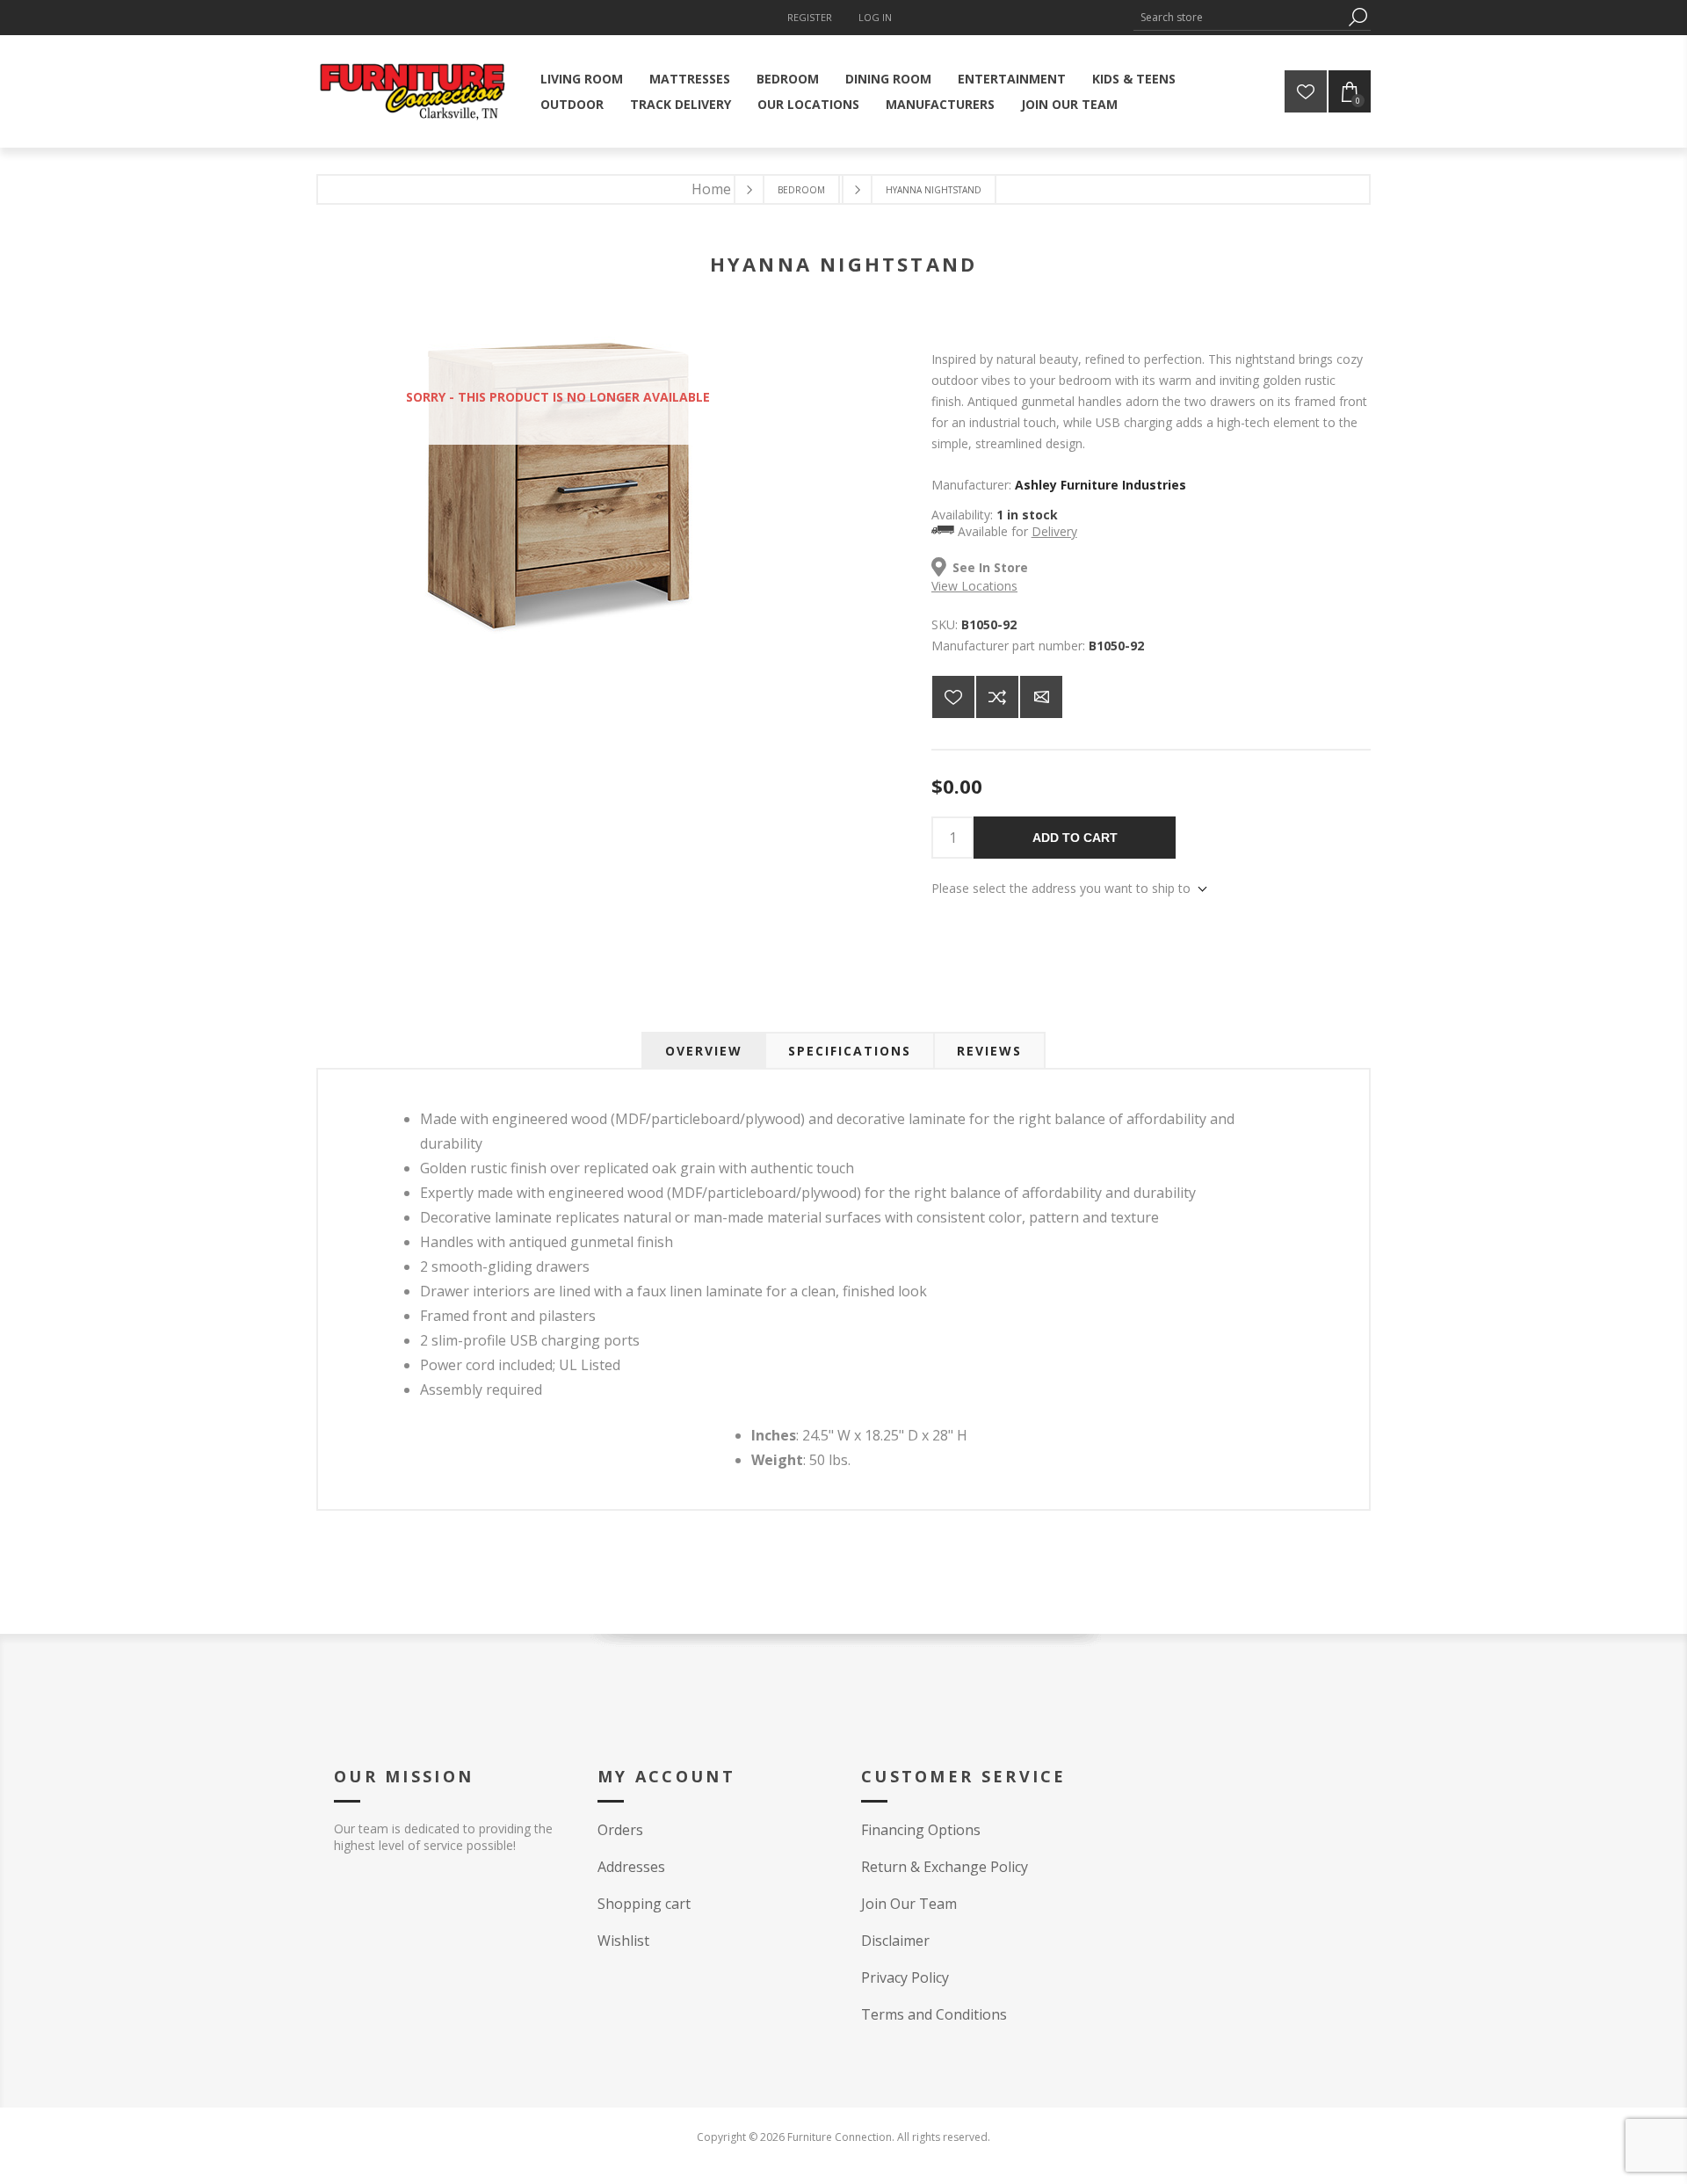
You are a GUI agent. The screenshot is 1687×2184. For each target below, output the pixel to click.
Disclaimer (895, 1941)
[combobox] (1239, 17)
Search (1358, 17)
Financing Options (921, 1830)
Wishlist (623, 1941)
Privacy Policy (905, 1977)
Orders (620, 1830)
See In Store (990, 567)
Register (810, 17)
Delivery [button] (1054, 531)
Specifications (850, 1051)
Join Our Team (909, 1904)
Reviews (989, 1051)
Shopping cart (644, 1904)
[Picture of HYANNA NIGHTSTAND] (558, 644)
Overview (704, 1051)
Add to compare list (997, 697)
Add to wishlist (953, 697)
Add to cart (1075, 838)
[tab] (704, 1051)
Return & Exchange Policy (945, 1867)
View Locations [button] (974, 586)
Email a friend (1041, 697)
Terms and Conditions (934, 2014)
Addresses (631, 1867)
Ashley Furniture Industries (1101, 485)
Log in (875, 17)
